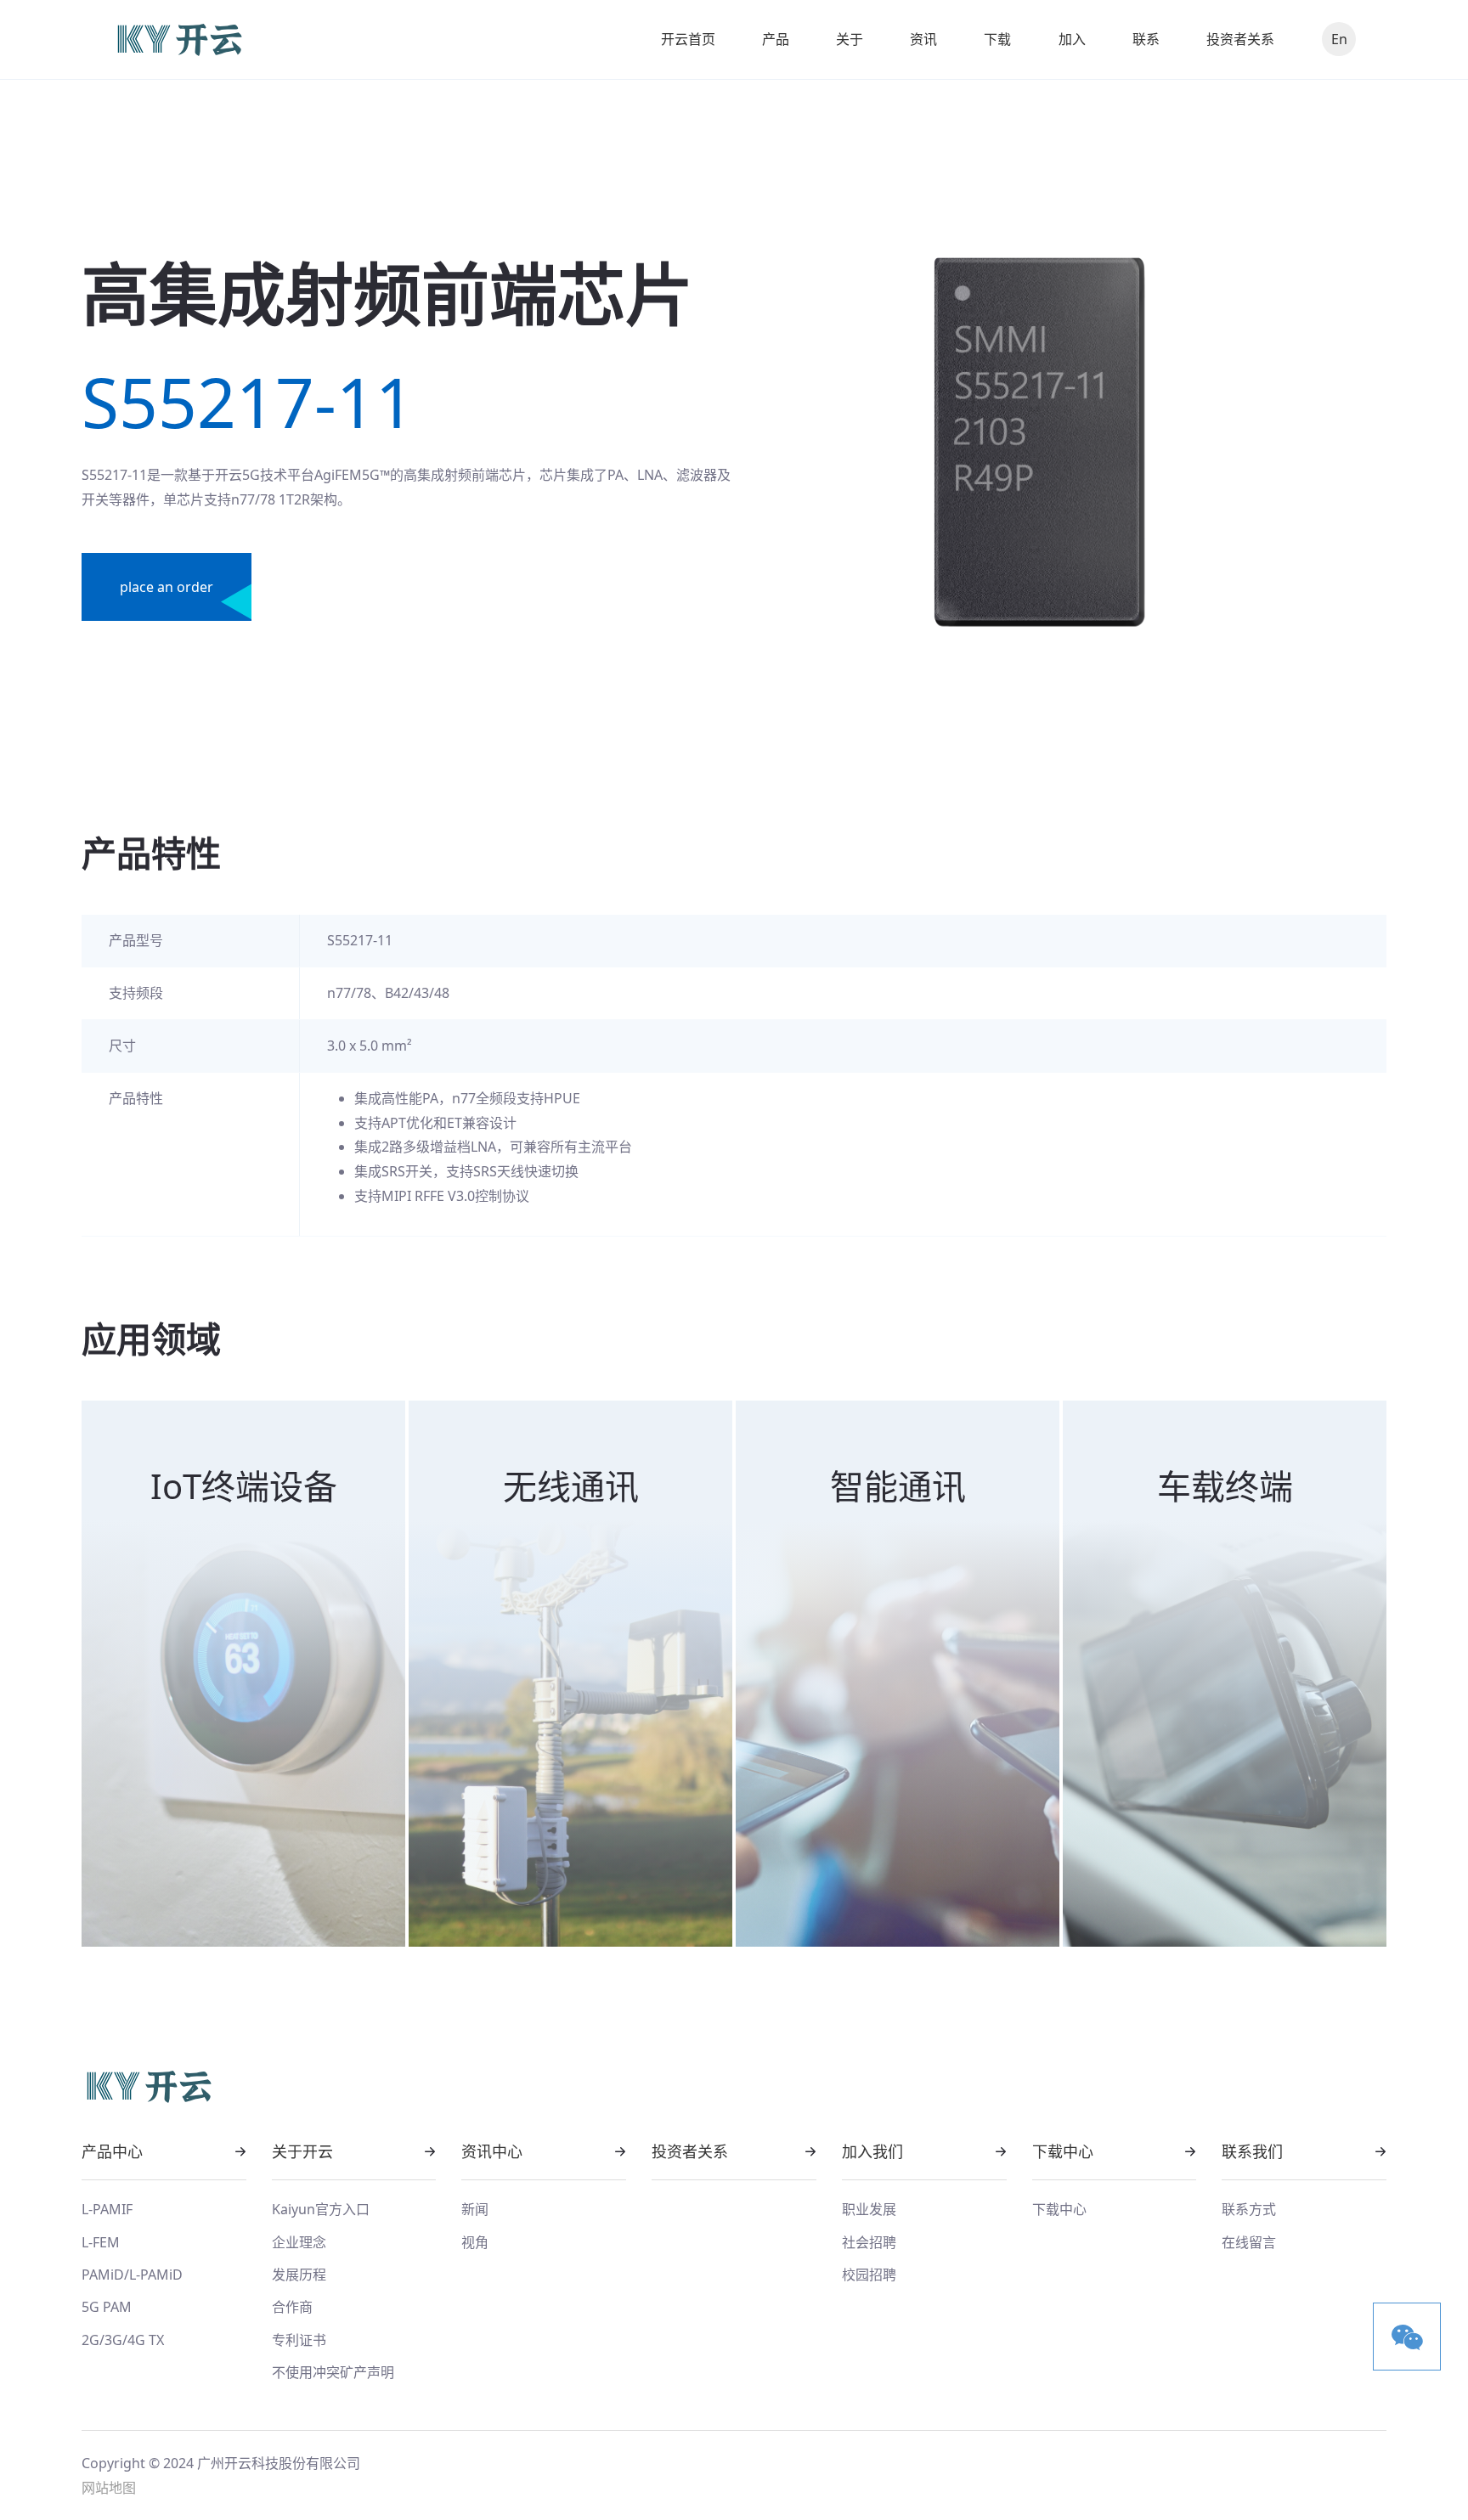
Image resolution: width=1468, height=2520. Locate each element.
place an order (167, 587)
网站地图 (109, 2488)
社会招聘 (869, 2242)
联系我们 (1252, 2151)
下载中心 (1063, 2151)
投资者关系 (1240, 39)
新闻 (475, 2209)
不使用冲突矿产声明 (333, 2372)
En (1339, 39)
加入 (1072, 39)
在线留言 (1249, 2242)
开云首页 (688, 39)
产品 (776, 39)
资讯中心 (492, 2151)
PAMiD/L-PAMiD (132, 2275)
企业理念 (299, 2242)
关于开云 (302, 2151)
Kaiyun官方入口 (321, 2209)
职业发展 (869, 2209)
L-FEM (101, 2242)
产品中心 (112, 2151)
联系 (1146, 39)
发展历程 (299, 2275)
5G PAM (107, 2307)
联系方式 (1249, 2209)
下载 (997, 39)
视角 (475, 2242)
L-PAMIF (107, 2209)
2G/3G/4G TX (123, 2340)
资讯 (923, 39)
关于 (850, 39)
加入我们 (872, 2151)
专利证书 (299, 2340)
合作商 (292, 2307)
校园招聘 (869, 2275)
